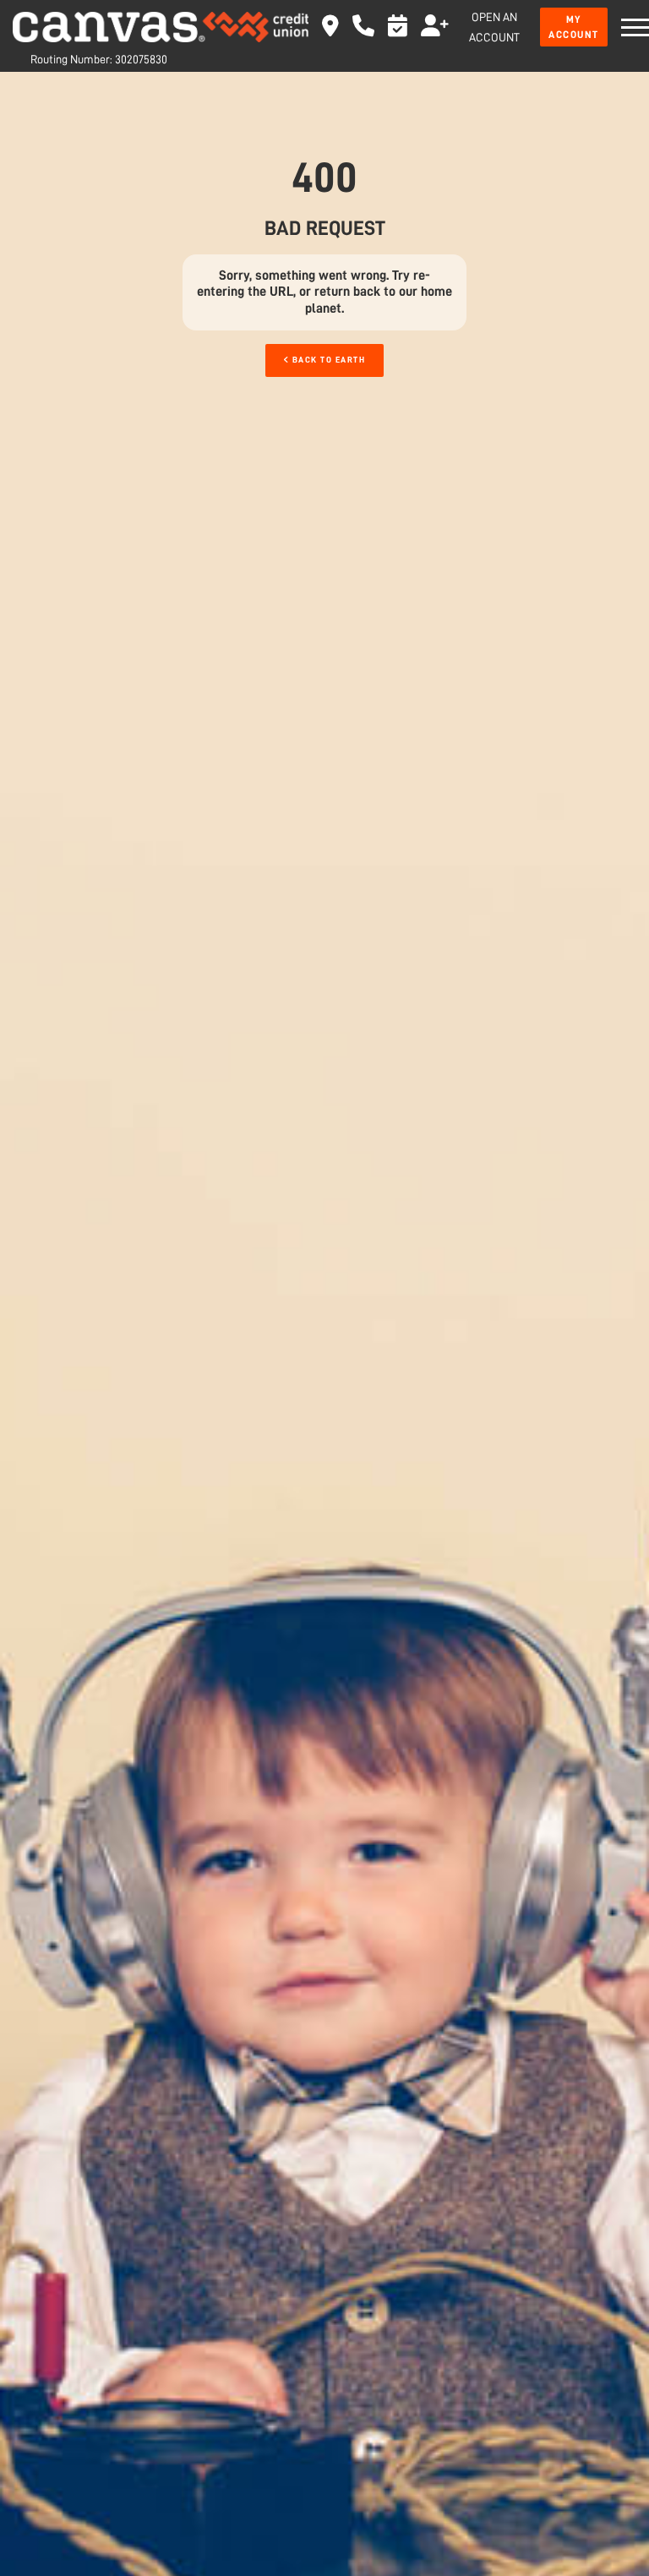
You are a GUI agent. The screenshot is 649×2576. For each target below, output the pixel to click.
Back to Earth (327, 360)
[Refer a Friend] (435, 30)
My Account (574, 27)
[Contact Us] (363, 30)
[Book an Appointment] (398, 30)
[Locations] (330, 30)
